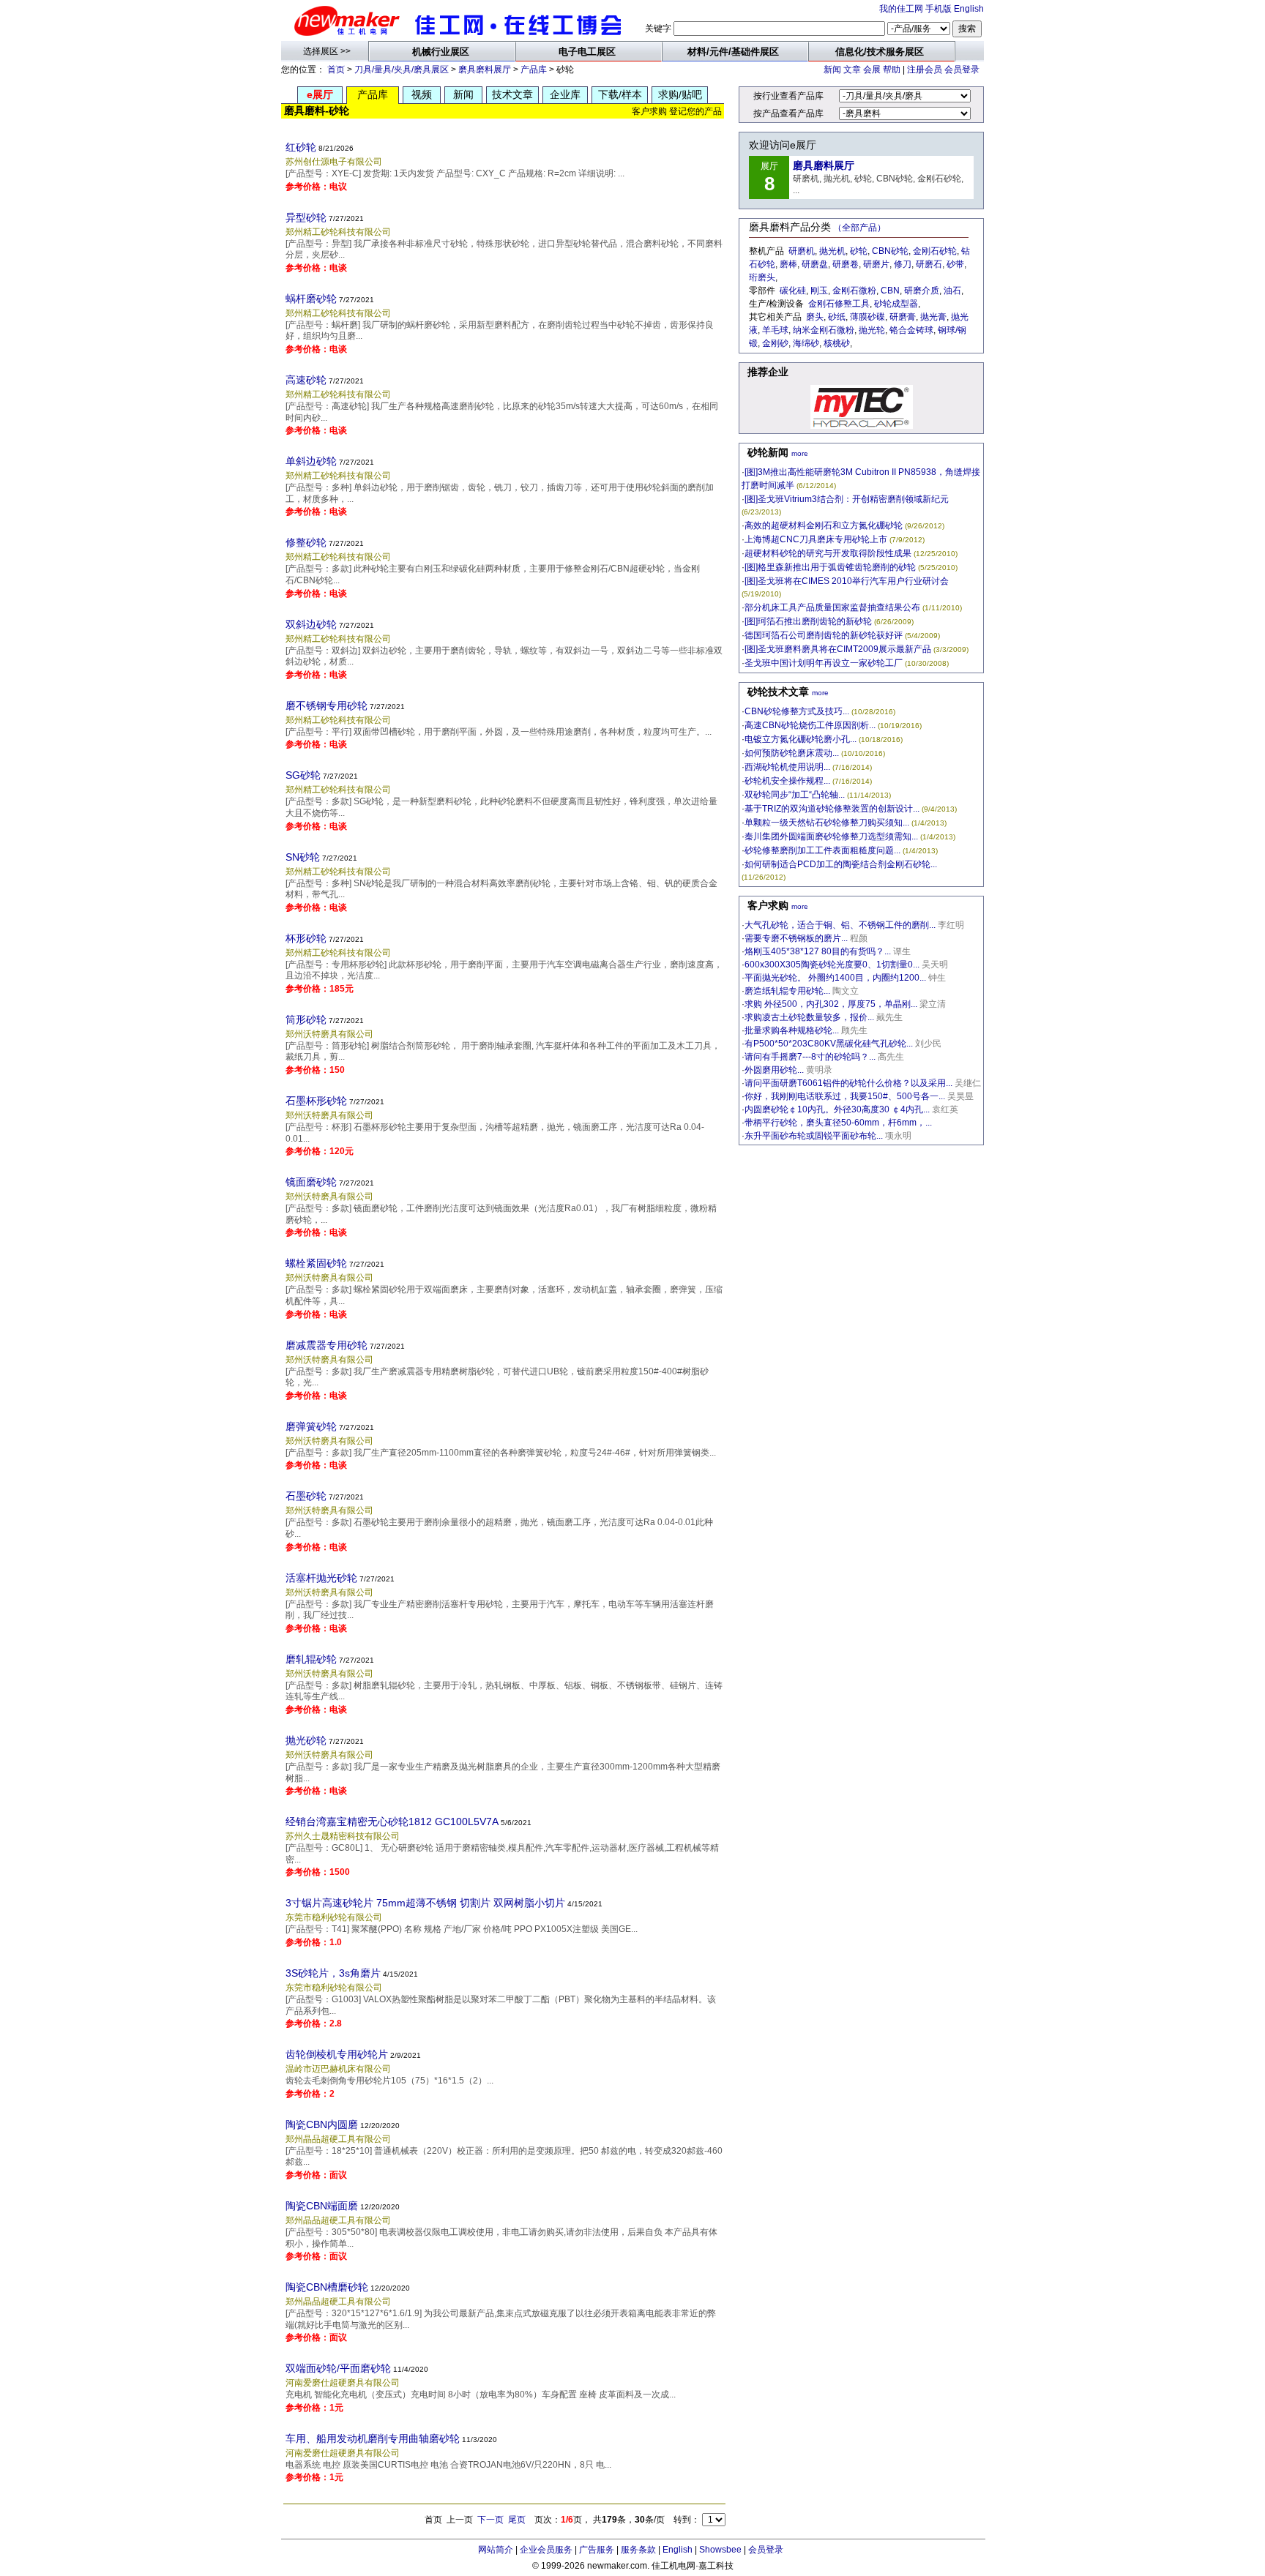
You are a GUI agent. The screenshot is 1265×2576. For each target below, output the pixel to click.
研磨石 (929, 264)
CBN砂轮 (890, 251)
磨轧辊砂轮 (311, 1659)
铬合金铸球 (911, 330)
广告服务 (597, 2550)
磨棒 (788, 264)
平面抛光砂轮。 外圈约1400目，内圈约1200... (835, 978)
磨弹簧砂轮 (311, 1426)
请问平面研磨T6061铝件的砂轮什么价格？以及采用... (848, 1083)
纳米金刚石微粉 (824, 330)
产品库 (534, 70)
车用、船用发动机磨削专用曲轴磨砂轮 (373, 2438)
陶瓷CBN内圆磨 (322, 2124)
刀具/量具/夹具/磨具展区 (402, 70)
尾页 (517, 2520)
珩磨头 (762, 277)
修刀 (903, 264)
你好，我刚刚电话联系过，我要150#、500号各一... (845, 1096)
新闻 (832, 70)
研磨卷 (846, 264)
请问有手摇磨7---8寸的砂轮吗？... (810, 1057)
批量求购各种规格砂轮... (792, 1030)
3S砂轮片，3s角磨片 (333, 1973)
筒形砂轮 (306, 1019)
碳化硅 (793, 291)
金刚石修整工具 (839, 304)
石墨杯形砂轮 (316, 1101)
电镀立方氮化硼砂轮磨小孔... (801, 739)
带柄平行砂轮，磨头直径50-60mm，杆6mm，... (838, 1123)
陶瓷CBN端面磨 (322, 2206)
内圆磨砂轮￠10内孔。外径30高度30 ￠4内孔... (837, 1109)
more (800, 453)
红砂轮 (301, 147)
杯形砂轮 (306, 938)
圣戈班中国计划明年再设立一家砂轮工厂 (824, 663)
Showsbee (720, 2550)
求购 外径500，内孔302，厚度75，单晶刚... (831, 1004)
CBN (890, 291)
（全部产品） (859, 228)
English (969, 9)
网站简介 (496, 2550)
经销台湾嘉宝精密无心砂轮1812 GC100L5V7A (392, 1821)
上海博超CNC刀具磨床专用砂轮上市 (816, 539)
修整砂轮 (306, 542)
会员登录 (962, 70)
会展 (872, 70)
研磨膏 (903, 317)
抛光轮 (872, 330)
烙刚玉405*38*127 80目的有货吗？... (818, 951)
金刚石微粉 (854, 291)
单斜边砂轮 (311, 461)
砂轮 (859, 251)
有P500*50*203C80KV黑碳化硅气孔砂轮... (829, 1044)
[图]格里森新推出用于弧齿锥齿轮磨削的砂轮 (830, 567)
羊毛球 (775, 330)
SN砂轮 (303, 857)
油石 (952, 291)
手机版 (939, 9)
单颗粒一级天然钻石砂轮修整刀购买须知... (827, 823)
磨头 (815, 317)
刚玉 (819, 291)
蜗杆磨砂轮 (311, 299)
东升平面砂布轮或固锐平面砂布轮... (814, 1136)
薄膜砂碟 (867, 317)
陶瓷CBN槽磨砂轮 (327, 2287)
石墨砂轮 (306, 1496)
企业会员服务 (546, 2550)
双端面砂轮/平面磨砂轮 (338, 2368)
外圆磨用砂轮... (774, 1070)
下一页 (490, 2520)
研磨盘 (815, 264)
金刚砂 (775, 343)
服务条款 (638, 2550)
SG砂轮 (303, 775)
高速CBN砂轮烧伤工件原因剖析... (810, 725)
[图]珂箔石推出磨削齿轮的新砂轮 (808, 621)
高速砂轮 (306, 380)
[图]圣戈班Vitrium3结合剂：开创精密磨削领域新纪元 (847, 499)
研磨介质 (922, 291)
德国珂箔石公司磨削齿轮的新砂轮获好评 (824, 635)
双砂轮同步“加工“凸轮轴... (795, 795)
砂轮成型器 (896, 304)
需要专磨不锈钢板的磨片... (796, 938)
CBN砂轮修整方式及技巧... (797, 711)
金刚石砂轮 (935, 251)
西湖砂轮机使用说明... (787, 767)
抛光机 (832, 251)
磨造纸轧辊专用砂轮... (787, 991)
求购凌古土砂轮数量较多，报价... (809, 1017)
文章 (852, 70)
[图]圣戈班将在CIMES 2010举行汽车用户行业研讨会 (847, 581)
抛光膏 (933, 317)
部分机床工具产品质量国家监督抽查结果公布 (832, 607)
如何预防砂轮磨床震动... (792, 753)
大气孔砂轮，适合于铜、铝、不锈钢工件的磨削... (840, 925)
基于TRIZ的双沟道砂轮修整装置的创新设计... (832, 809)
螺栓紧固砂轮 (316, 1263)
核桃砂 (837, 343)
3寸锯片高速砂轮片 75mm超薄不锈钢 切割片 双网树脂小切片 (425, 1903)
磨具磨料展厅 (485, 70)
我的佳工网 (901, 9)
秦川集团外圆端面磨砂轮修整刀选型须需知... (831, 836)
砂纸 (837, 317)
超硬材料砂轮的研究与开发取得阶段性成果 (828, 553)
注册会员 (925, 70)
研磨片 (876, 264)
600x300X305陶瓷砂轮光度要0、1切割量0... (832, 965)
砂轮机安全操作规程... (787, 781)
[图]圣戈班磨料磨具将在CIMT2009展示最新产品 (838, 649)
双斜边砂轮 (311, 624)
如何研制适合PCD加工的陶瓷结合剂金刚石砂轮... (841, 864)
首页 (336, 70)
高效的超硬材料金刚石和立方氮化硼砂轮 (824, 525)
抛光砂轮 (306, 1740)
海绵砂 (806, 343)
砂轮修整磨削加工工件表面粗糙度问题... (822, 850)
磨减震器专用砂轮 (326, 1345)
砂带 (955, 264)
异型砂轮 (306, 217)
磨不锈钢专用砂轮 (326, 705)
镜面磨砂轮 (311, 1182)
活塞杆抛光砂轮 (321, 1578)
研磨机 (802, 251)
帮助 (892, 70)
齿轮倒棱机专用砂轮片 (337, 2054)
